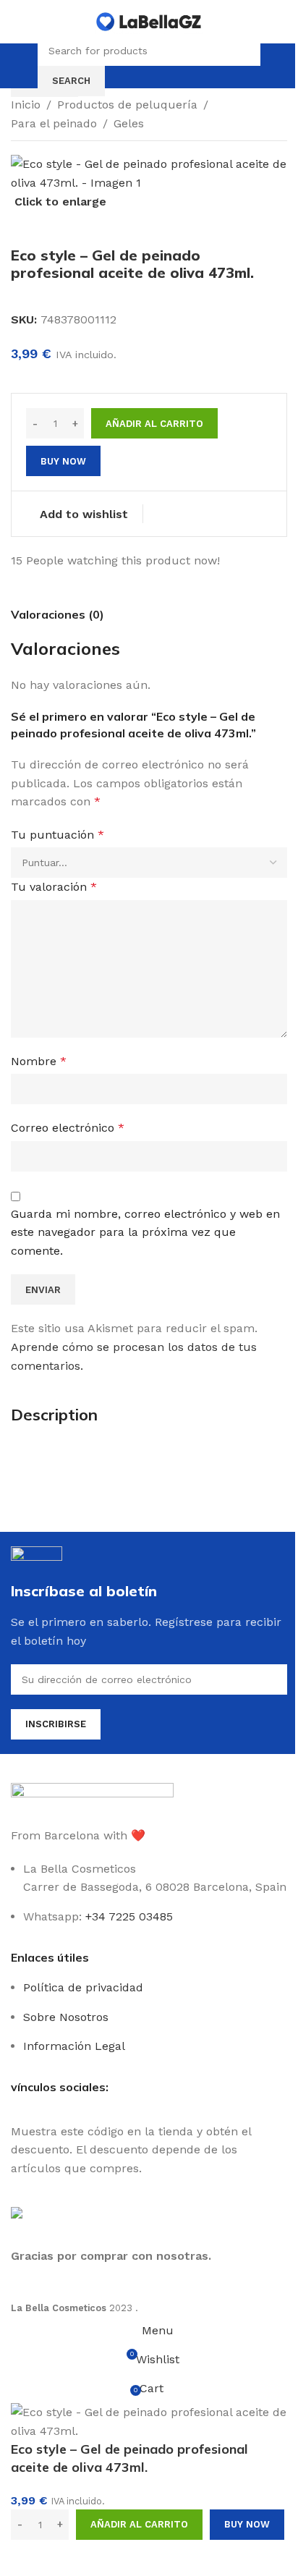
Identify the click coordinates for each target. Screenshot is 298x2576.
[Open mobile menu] (25, 66)
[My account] (273, 66)
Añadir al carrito (154, 424)
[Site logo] (149, 21)
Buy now (247, 2524)
